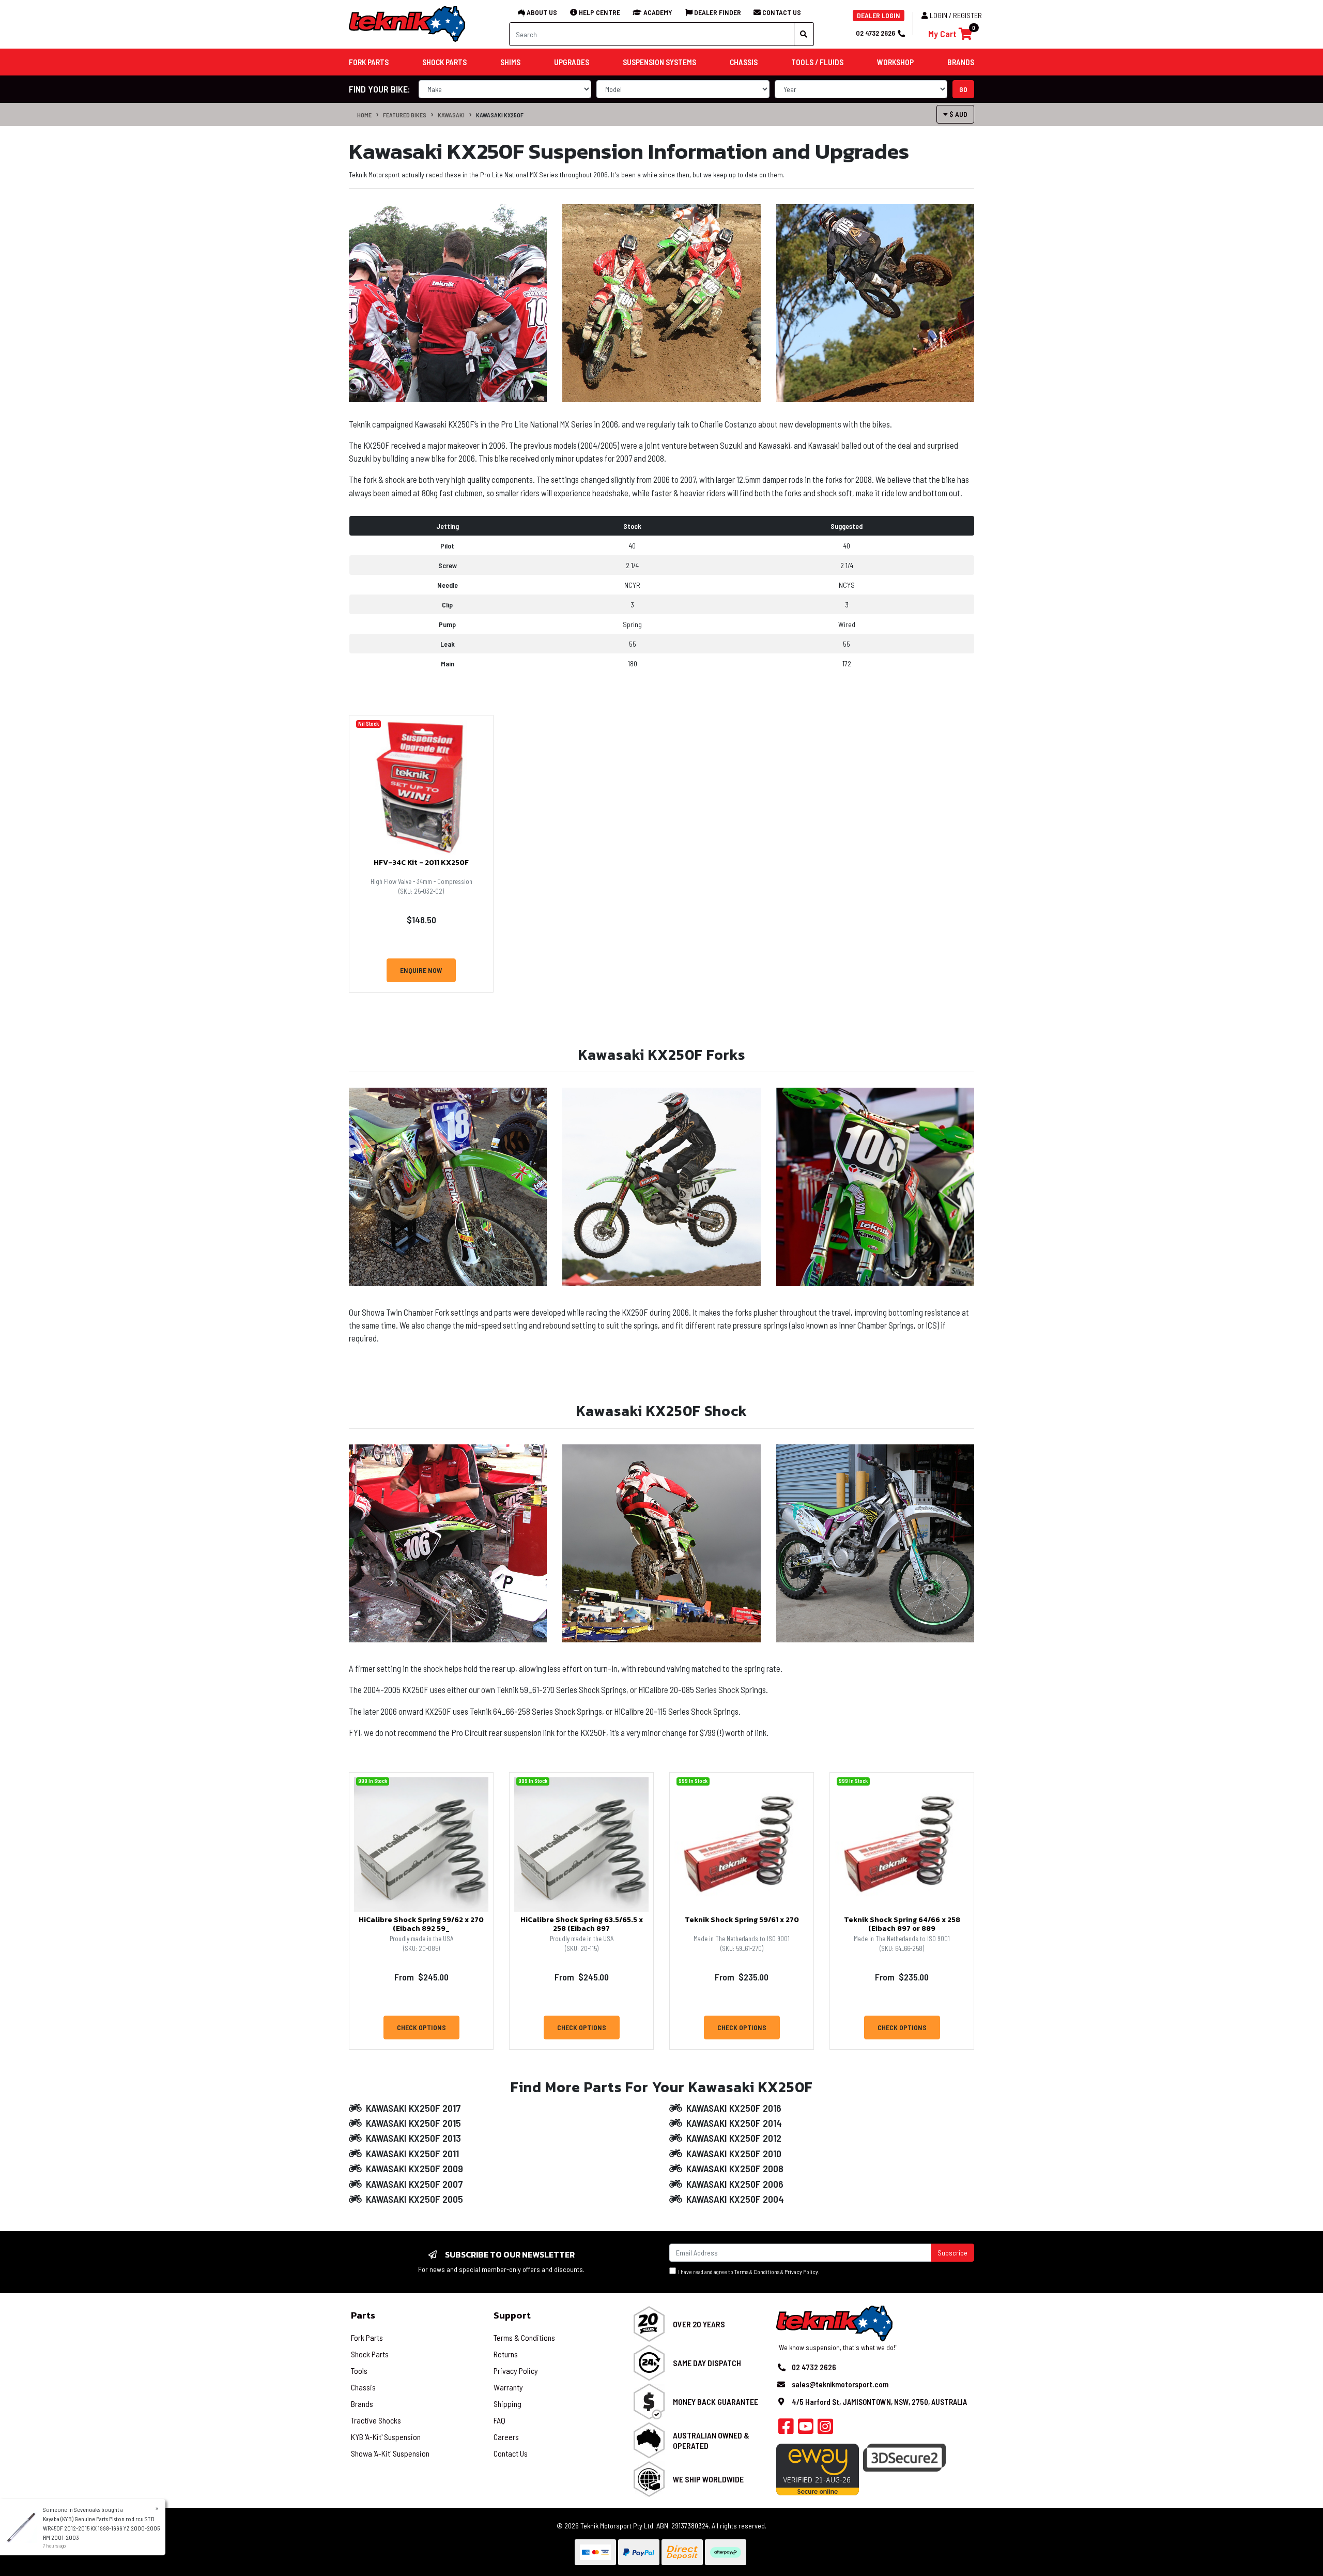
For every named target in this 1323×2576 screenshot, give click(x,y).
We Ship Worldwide (708, 2479)
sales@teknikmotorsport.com (840, 2384)
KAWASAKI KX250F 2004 (735, 2199)
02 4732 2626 (875, 33)
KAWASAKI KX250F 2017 (413, 2108)
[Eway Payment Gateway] (818, 2468)
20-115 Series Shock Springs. (693, 1711)
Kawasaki (451, 115)
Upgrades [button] (572, 62)
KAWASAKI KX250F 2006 (735, 2184)
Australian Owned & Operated (711, 2440)
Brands (362, 2404)
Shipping (507, 2404)
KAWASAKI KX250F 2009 (414, 2168)
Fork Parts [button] (369, 62)
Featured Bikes (405, 115)
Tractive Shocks (376, 2420)
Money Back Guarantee (716, 2402)
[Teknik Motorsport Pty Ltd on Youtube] (806, 2429)
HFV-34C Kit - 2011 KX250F (421, 863)
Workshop (895, 62)
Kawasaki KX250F (500, 115)
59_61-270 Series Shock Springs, (575, 1689)
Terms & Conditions (757, 2272)
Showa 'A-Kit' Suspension (390, 2453)
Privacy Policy (801, 2272)
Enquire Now (421, 970)
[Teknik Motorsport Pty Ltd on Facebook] (786, 2429)
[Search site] (804, 34)
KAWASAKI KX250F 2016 (734, 2108)
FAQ (499, 2420)
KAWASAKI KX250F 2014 (734, 2123)
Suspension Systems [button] (659, 62)
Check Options (421, 2027)
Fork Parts (367, 2337)
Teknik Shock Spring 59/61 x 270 (742, 1920)
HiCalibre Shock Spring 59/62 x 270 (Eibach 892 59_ (421, 1924)
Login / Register (956, 15)
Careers (506, 2437)
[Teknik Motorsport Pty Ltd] (408, 24)
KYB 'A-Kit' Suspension (386, 2437)
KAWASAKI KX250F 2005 (414, 2199)
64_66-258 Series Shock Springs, (549, 1711)
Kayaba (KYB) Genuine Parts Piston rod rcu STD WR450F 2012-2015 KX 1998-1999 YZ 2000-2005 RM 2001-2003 (101, 2528)
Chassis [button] (744, 62)
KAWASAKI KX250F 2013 (413, 2138)
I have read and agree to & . (748, 2272)
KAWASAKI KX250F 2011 (412, 2153)
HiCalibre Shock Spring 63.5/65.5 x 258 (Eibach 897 (582, 1924)
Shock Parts (370, 2354)
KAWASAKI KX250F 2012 (734, 2138)
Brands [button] (961, 62)
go (963, 89)
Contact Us (511, 2453)
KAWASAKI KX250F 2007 (414, 2184)
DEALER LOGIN (879, 15)
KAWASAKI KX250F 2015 (413, 2123)
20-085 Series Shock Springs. (719, 1689)
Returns (506, 2354)
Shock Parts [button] (444, 62)
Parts (363, 2315)
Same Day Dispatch (707, 2363)
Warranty (508, 2387)
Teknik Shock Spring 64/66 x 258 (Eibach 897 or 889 (902, 1924)
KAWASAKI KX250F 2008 (735, 2168)
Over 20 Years (699, 2324)
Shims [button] (510, 62)
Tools (359, 2371)
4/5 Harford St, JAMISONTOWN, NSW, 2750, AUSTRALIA (879, 2402)
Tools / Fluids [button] (817, 62)
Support (512, 2315)
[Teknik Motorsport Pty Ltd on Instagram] (825, 2429)
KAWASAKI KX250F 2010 (734, 2153)
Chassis (363, 2387)
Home (364, 115)
